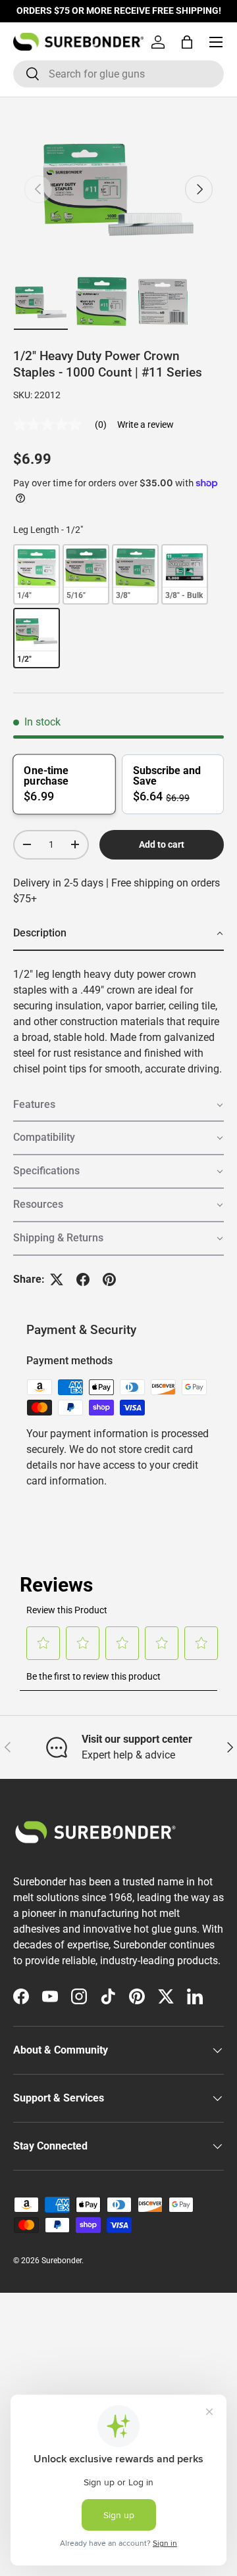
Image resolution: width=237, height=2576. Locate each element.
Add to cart (162, 844)
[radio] (37, 574)
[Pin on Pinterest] (109, 1279)
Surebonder (62, 2261)
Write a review (145, 425)
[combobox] (118, 74)
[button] (187, 42)
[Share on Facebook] (83, 1279)
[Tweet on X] (57, 1279)
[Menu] (216, 42)
